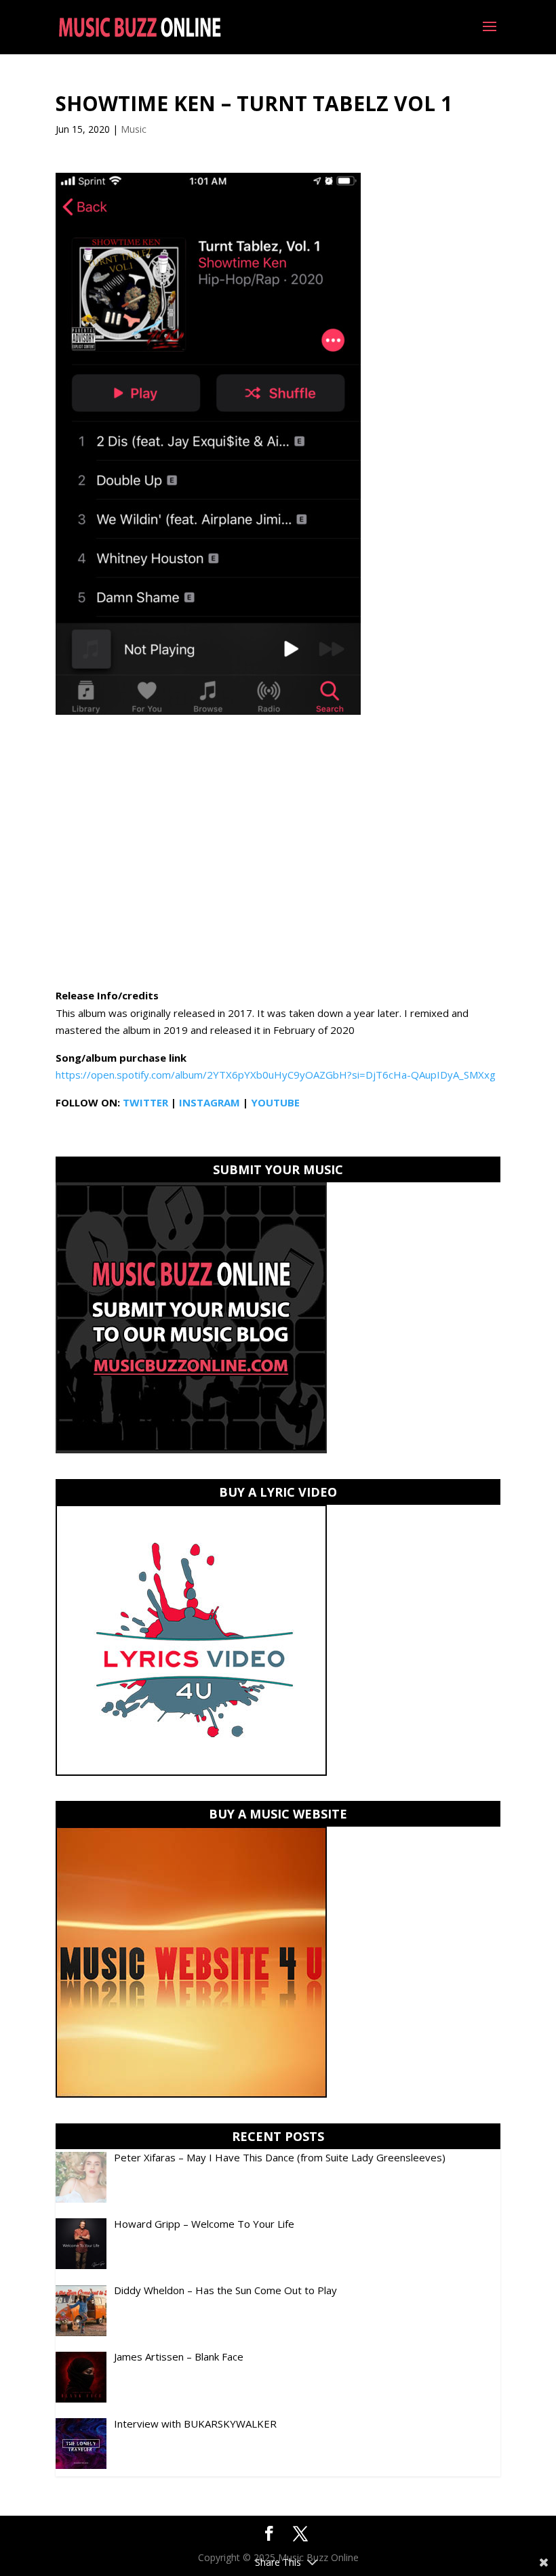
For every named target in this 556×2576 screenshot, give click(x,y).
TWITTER (145, 1102)
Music (134, 129)
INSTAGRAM (210, 1102)
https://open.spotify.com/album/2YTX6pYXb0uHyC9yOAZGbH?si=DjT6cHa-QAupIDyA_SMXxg (276, 1075)
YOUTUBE (275, 1102)
